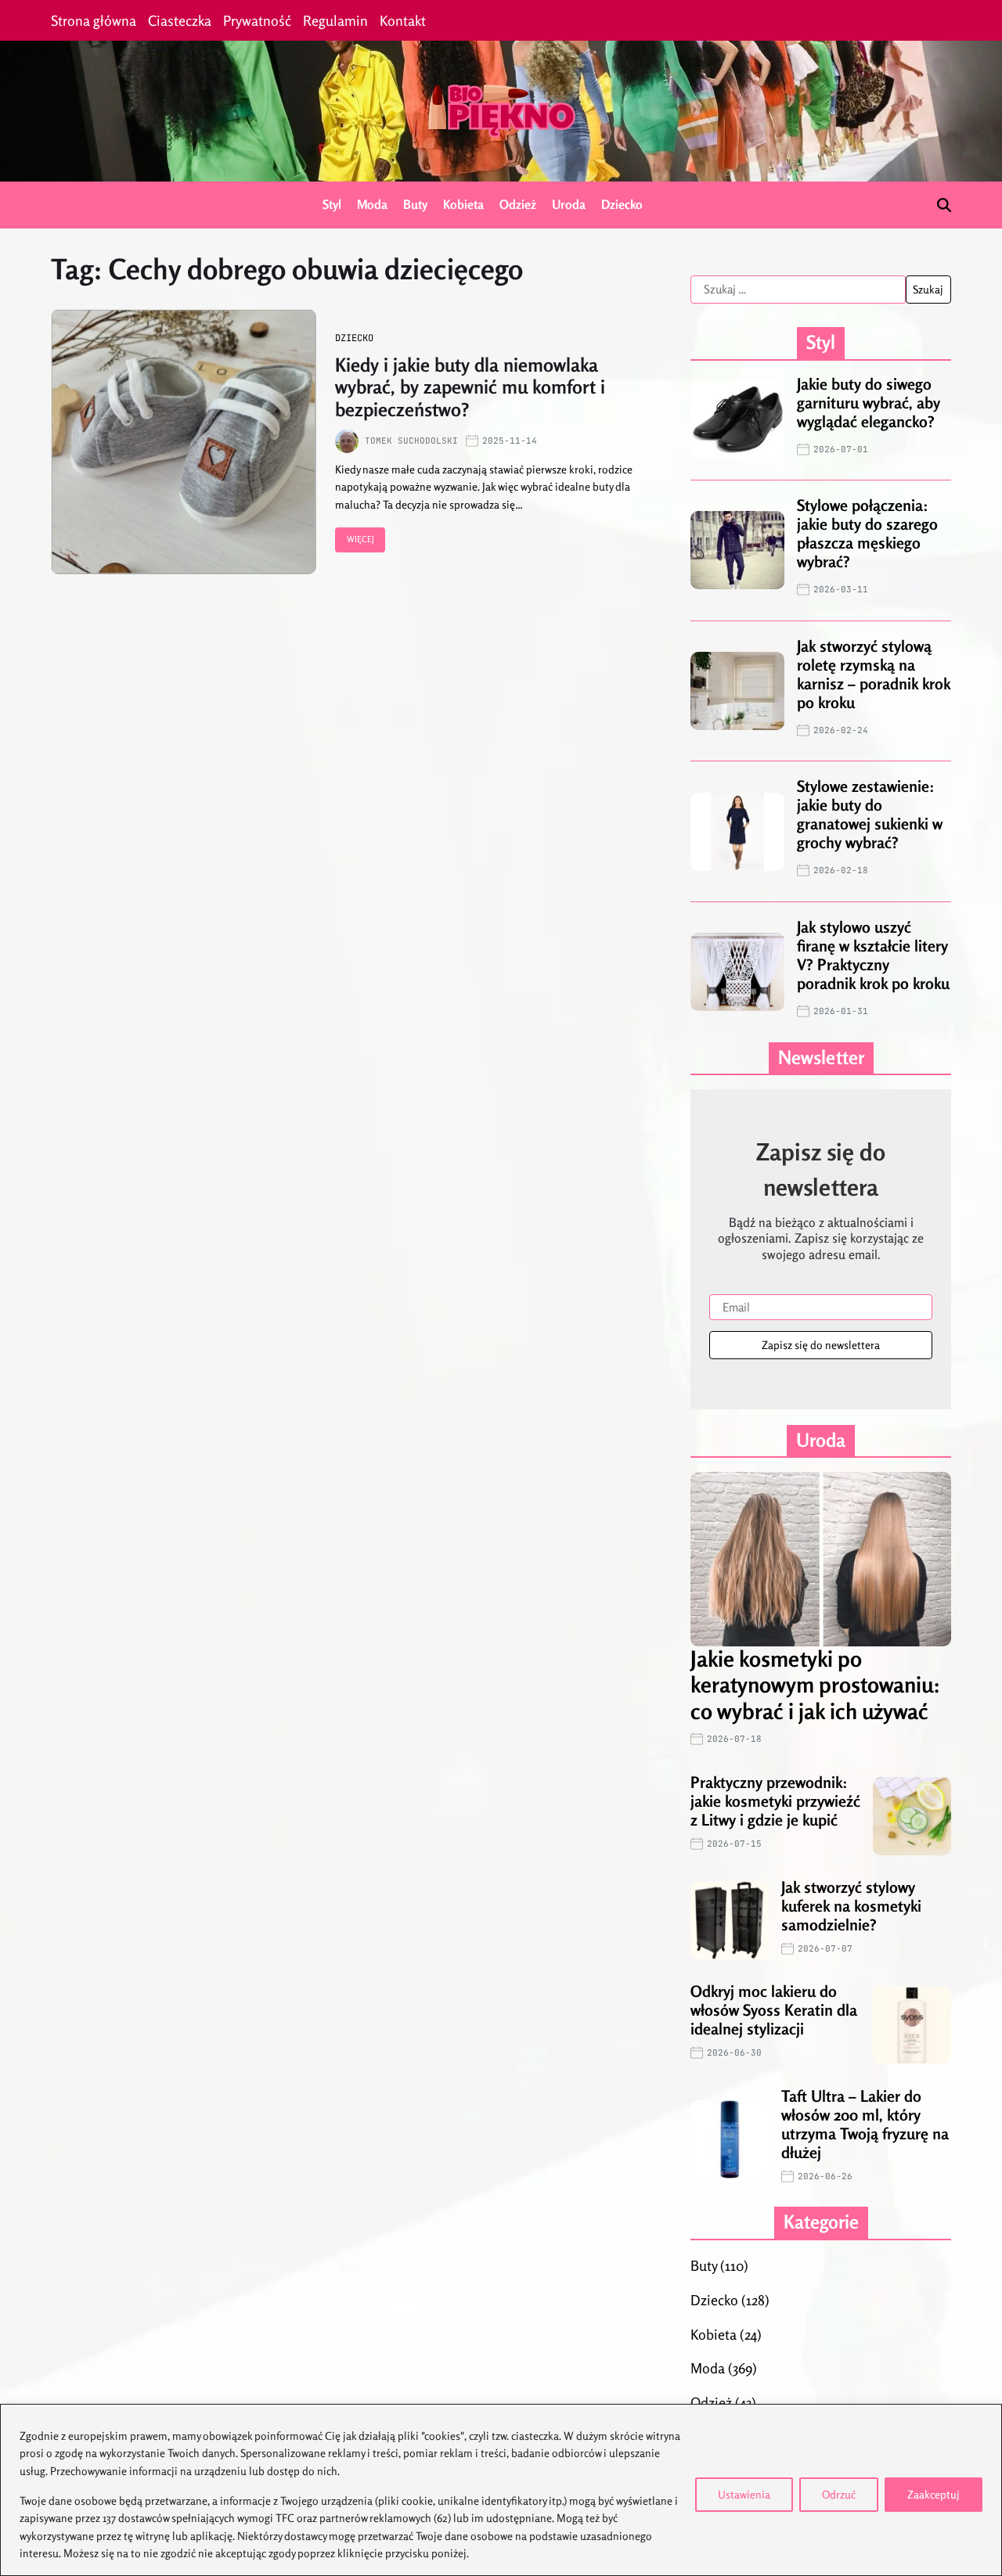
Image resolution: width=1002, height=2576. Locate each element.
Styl (332, 204)
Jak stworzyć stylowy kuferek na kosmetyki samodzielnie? (851, 1906)
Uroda (569, 204)
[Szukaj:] (798, 290)
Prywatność (257, 20)
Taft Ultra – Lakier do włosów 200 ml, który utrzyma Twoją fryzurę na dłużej (865, 2124)
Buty (415, 204)
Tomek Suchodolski (411, 441)
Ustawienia (744, 2494)
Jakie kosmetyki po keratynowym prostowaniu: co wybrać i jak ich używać (815, 1685)
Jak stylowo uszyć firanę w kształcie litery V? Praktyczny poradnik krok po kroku (873, 955)
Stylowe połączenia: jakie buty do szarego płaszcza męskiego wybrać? (867, 533)
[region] (501, 2490)
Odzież (518, 204)
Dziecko (622, 204)
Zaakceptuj (934, 2494)
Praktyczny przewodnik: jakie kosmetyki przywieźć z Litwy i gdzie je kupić (775, 1801)
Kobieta (463, 204)
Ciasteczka (180, 20)
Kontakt (403, 20)
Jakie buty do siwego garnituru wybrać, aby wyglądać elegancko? (869, 403)
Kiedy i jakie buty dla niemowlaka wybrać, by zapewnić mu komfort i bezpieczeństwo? (470, 388)
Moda (372, 204)
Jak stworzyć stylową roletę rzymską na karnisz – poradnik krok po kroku (874, 674)
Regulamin (335, 20)
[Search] (944, 205)
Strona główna (94, 20)
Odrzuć (839, 2494)
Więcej (360, 539)
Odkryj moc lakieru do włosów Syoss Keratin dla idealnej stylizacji (774, 2010)
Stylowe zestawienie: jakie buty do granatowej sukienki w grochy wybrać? (870, 814)
